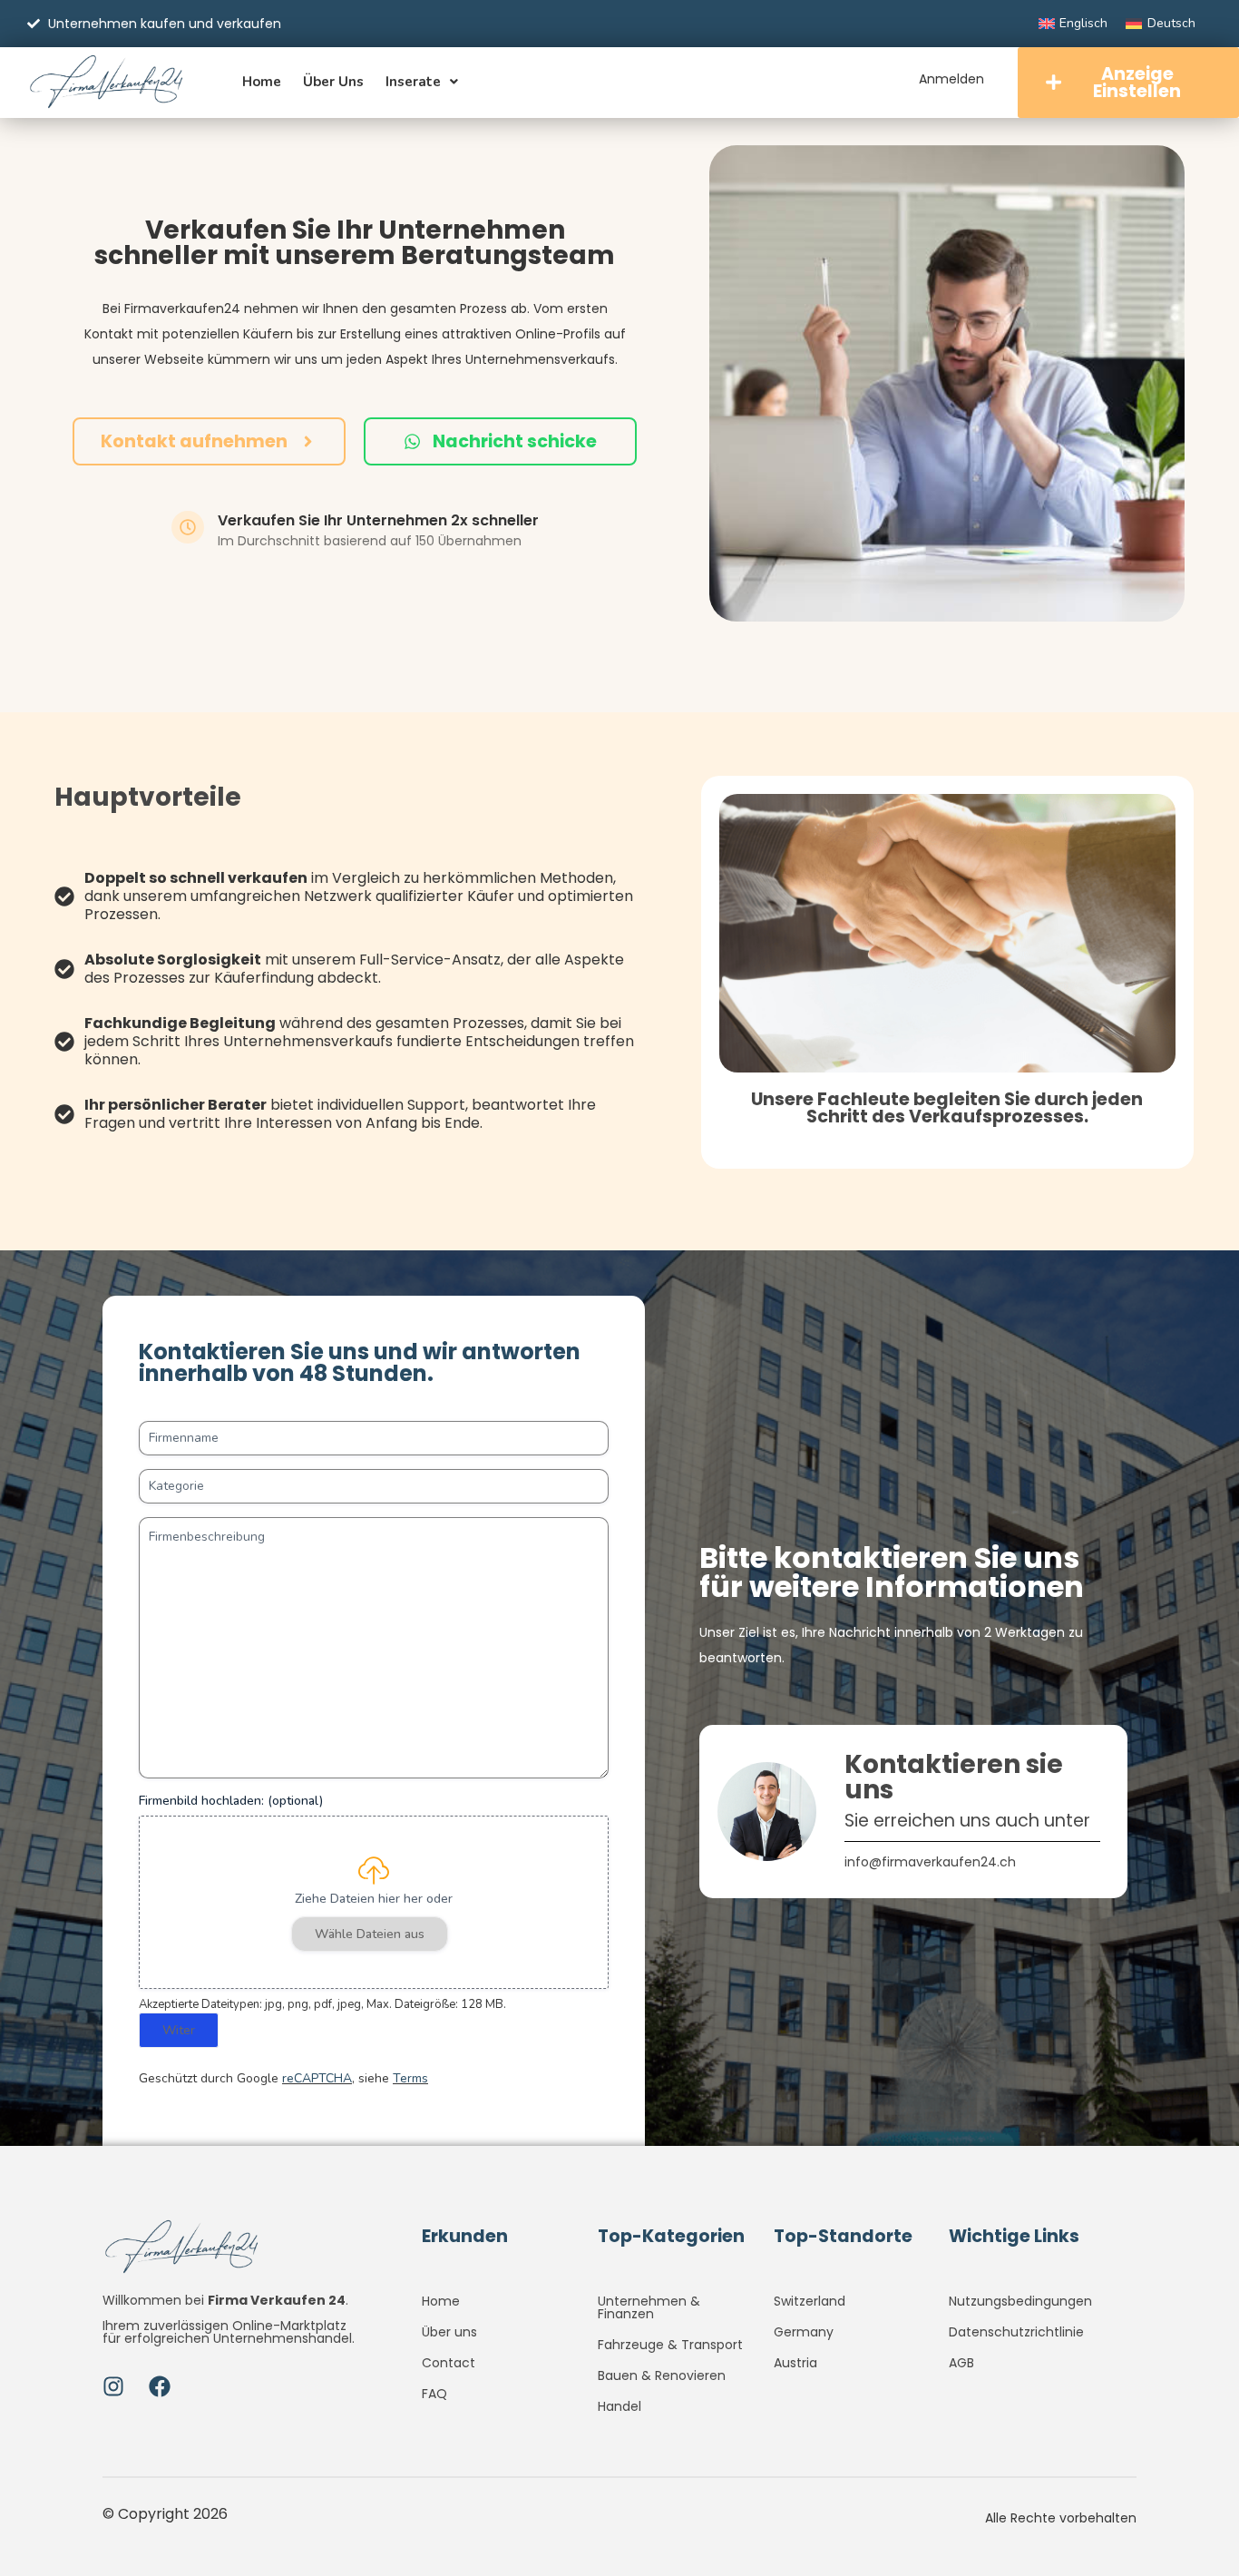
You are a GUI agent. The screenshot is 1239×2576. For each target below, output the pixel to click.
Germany (804, 2332)
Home (262, 82)
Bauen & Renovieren (662, 2375)
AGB (961, 2363)
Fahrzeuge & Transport (670, 2345)
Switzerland (810, 2301)
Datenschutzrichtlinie (1016, 2332)
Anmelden (951, 79)
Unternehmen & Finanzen (649, 2307)
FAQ (434, 2394)
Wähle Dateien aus (370, 1934)
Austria (795, 2363)
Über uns (333, 82)
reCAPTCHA (317, 2078)
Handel (619, 2406)
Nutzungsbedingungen (1020, 2301)
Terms (410, 2078)
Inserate (413, 82)
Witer (179, 2030)
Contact (449, 2363)
